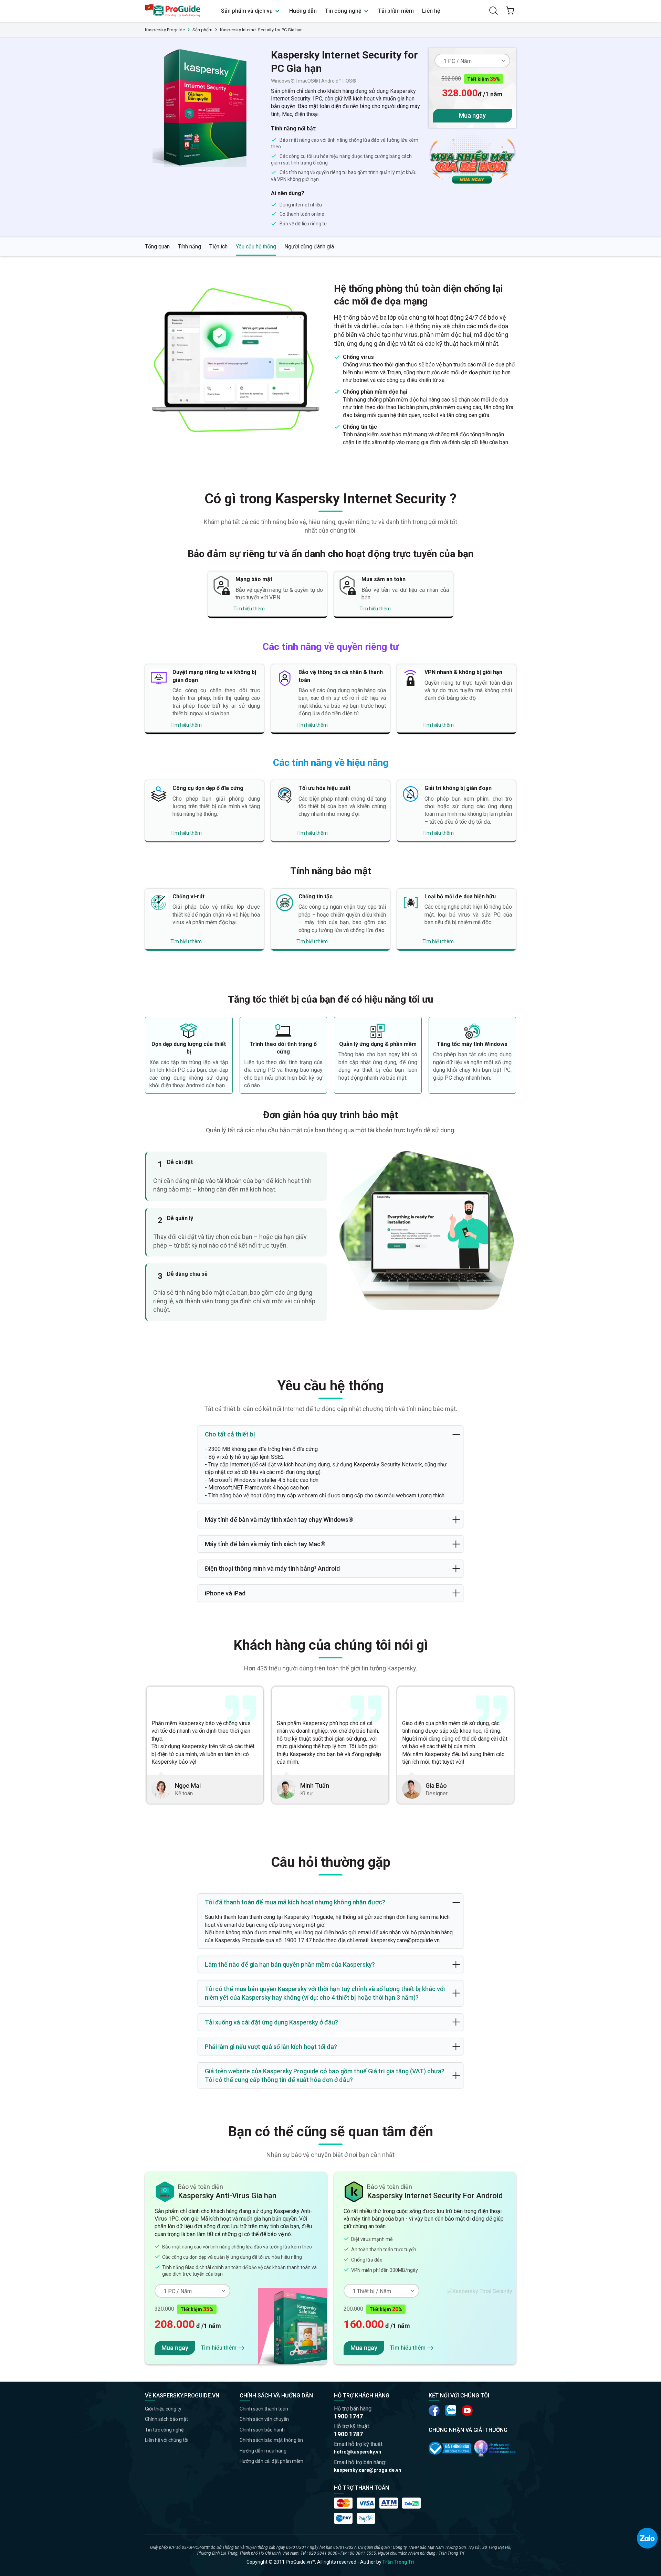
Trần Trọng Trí (398, 2562)
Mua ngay (472, 115)
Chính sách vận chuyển (264, 2419)
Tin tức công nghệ (164, 2430)
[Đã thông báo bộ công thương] (450, 2448)
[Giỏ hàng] (510, 11)
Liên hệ (431, 11)
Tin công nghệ (344, 11)
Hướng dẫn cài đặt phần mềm (271, 2461)
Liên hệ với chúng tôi (167, 2440)
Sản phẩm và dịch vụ (248, 11)
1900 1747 (348, 2416)
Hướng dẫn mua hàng (263, 2451)
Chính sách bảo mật (166, 2419)
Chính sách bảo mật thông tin (271, 2440)
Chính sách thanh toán (264, 2409)
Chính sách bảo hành (262, 2430)
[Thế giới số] (495, 2448)
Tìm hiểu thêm (249, 609)
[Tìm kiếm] (493, 11)
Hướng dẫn (303, 11)
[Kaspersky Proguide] (173, 11)
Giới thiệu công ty (163, 2409)
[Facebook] (434, 2411)
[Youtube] (451, 2411)
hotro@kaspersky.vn (358, 2452)
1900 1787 (348, 2434)
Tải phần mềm (396, 11)
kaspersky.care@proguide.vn (368, 2470)
